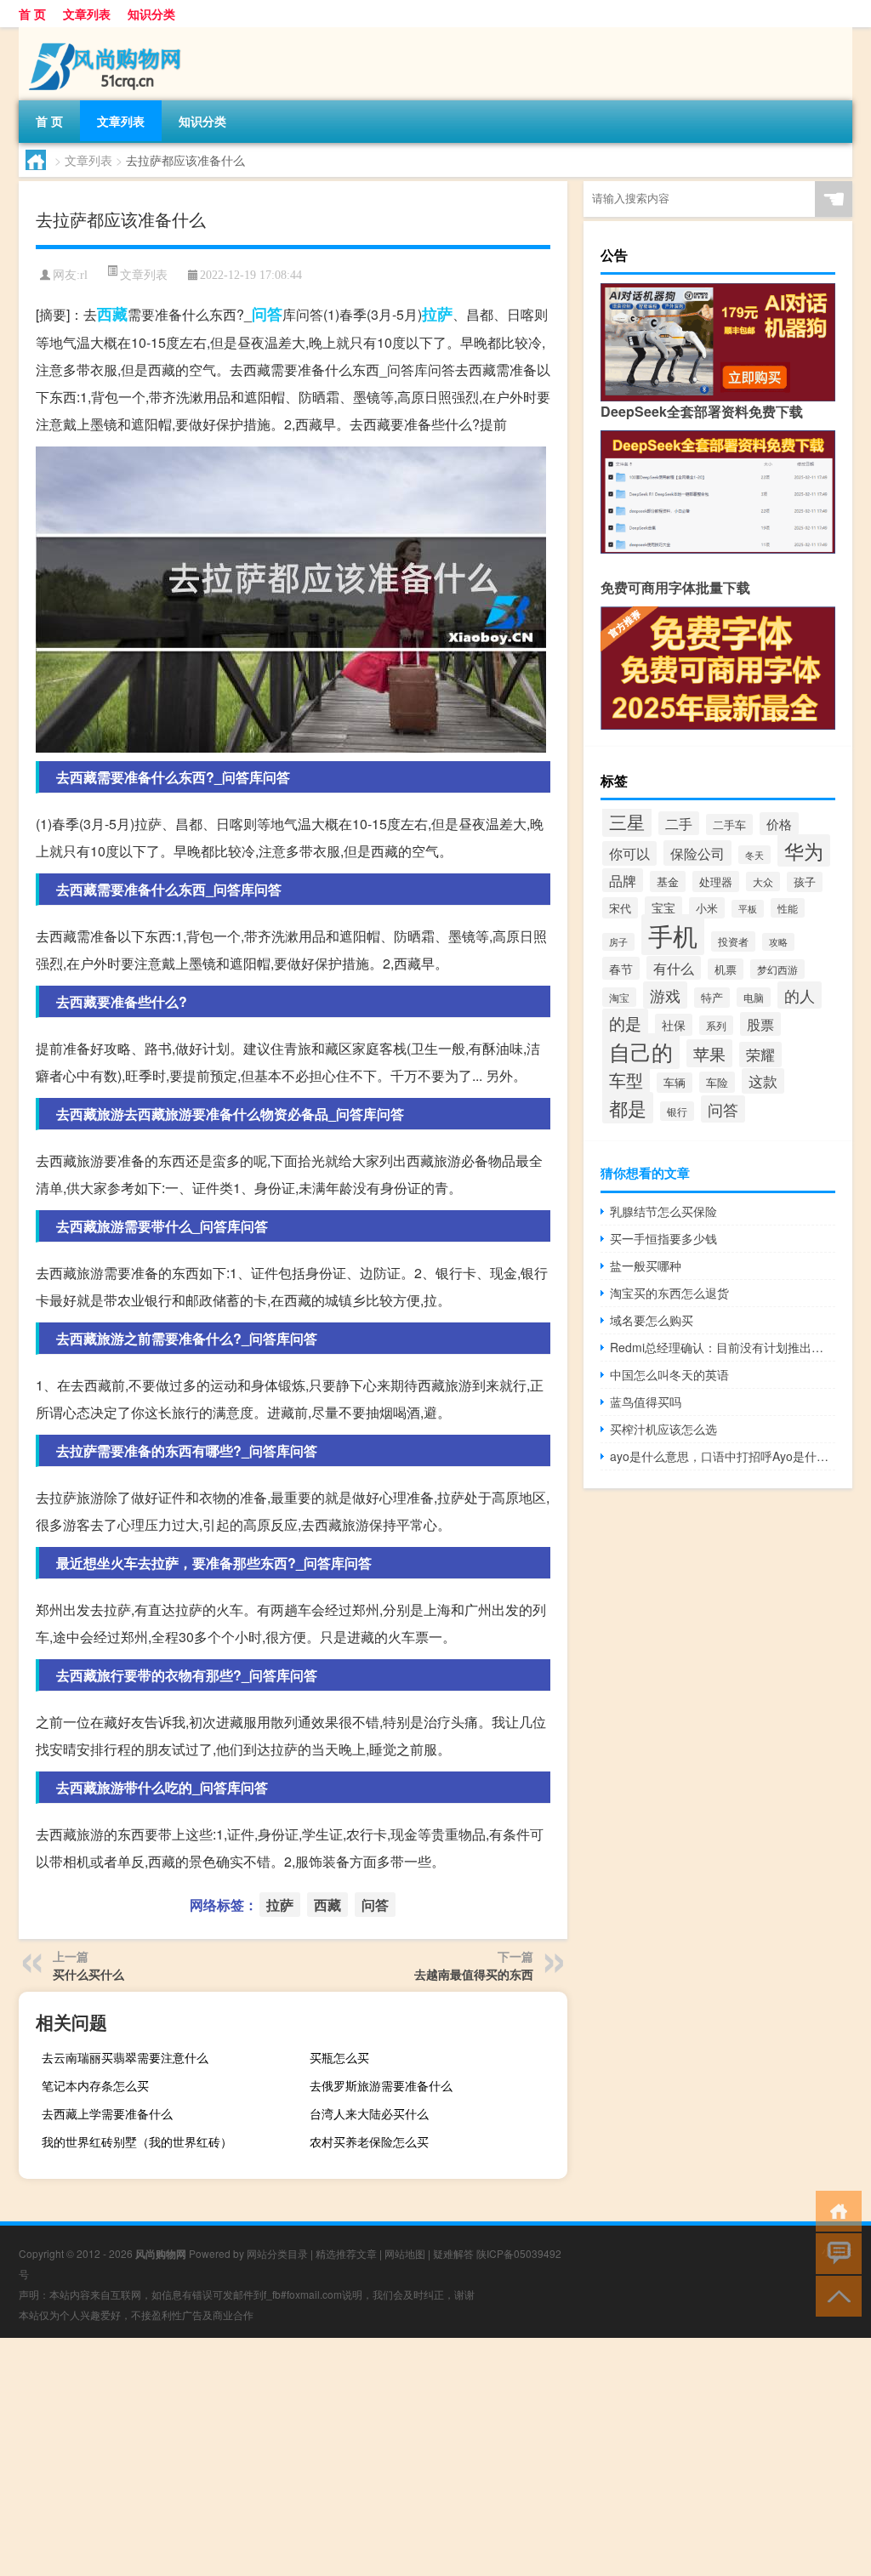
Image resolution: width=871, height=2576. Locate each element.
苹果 (709, 1053)
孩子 (805, 882)
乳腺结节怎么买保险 (663, 1211)
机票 (726, 969)
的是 (625, 1023)
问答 (267, 314)
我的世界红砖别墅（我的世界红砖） (137, 2141)
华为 (804, 850)
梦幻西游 (777, 969)
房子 (618, 942)
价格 (779, 824)
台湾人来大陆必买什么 (369, 2113)
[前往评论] (835, 2252)
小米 (707, 908)
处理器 (716, 881)
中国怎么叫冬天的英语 (669, 1374)
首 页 (32, 14)
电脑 (754, 997)
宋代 (620, 908)
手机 (673, 935)
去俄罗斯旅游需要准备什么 (381, 2085)
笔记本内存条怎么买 (95, 2085)
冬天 (754, 855)
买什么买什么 (88, 1974)
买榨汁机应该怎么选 (663, 1429)
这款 (763, 1081)
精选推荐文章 (346, 2253)
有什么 (674, 968)
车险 (717, 1082)
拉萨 (437, 314)
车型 (626, 1080)
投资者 (733, 941)
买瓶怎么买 (339, 2057)
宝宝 (663, 907)
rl (84, 275)
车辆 (675, 1083)
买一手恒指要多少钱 (663, 1238)
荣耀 (760, 1055)
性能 (788, 908)
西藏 (112, 314)
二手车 (729, 825)
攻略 (778, 942)
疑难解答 (453, 2253)
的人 (800, 995)
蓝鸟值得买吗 (646, 1402)
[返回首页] (835, 2210)
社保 (674, 1025)
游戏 (665, 995)
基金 (668, 881)
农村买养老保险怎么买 (369, 2141)
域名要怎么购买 (652, 1320)
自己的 (641, 1051)
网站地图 (405, 2253)
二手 (679, 823)
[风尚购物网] (108, 33)
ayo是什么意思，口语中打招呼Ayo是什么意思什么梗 (723, 1456)
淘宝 (619, 997)
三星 (627, 821)
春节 (621, 968)
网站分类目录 (277, 2253)
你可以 (629, 853)
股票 (760, 1024)
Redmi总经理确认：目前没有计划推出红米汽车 (723, 1347)
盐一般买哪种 (646, 1265)
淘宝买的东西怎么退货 (669, 1293)
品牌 (623, 880)
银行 (677, 1111)
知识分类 (151, 14)
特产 (712, 998)
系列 (716, 1025)
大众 (763, 881)
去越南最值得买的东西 (474, 1974)
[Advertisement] (435, 2457)
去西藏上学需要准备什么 (107, 2113)
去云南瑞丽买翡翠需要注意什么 (125, 2057)
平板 (748, 909)
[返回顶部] (835, 2295)
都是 (628, 1108)
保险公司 (697, 853)
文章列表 (87, 14)
